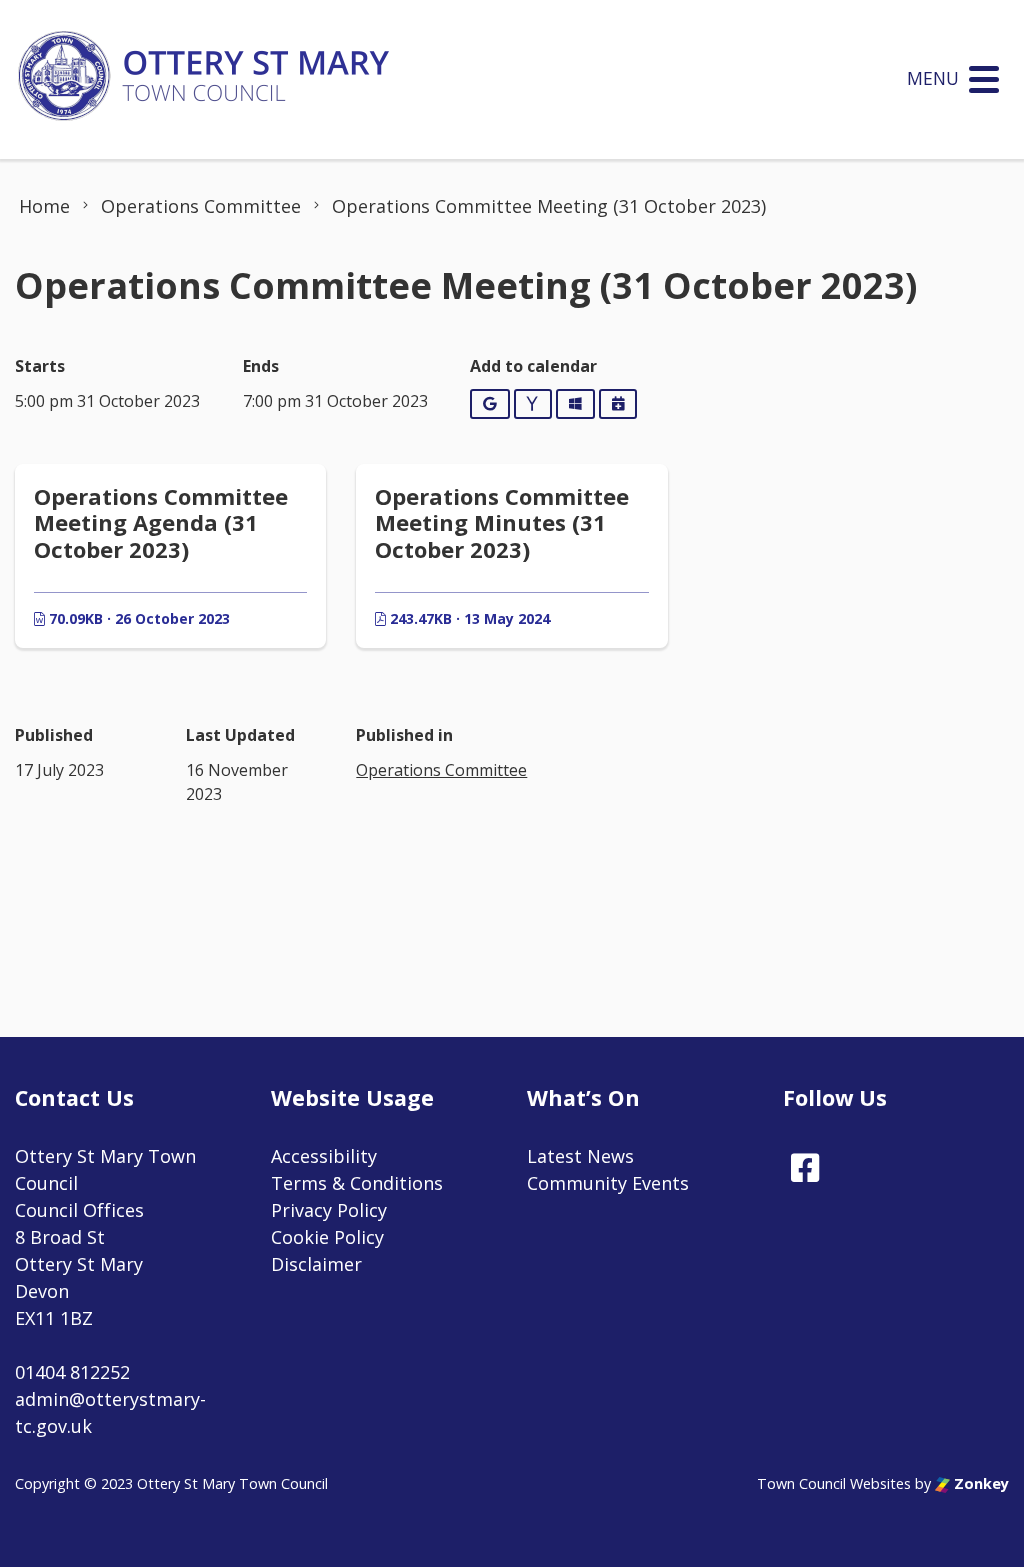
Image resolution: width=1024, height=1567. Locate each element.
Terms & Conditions (357, 1183)
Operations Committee (441, 770)
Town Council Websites (834, 1483)
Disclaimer (316, 1264)
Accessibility (324, 1156)
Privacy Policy (329, 1210)
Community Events (608, 1183)
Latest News (580, 1156)
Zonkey (979, 1483)
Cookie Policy (327, 1237)
